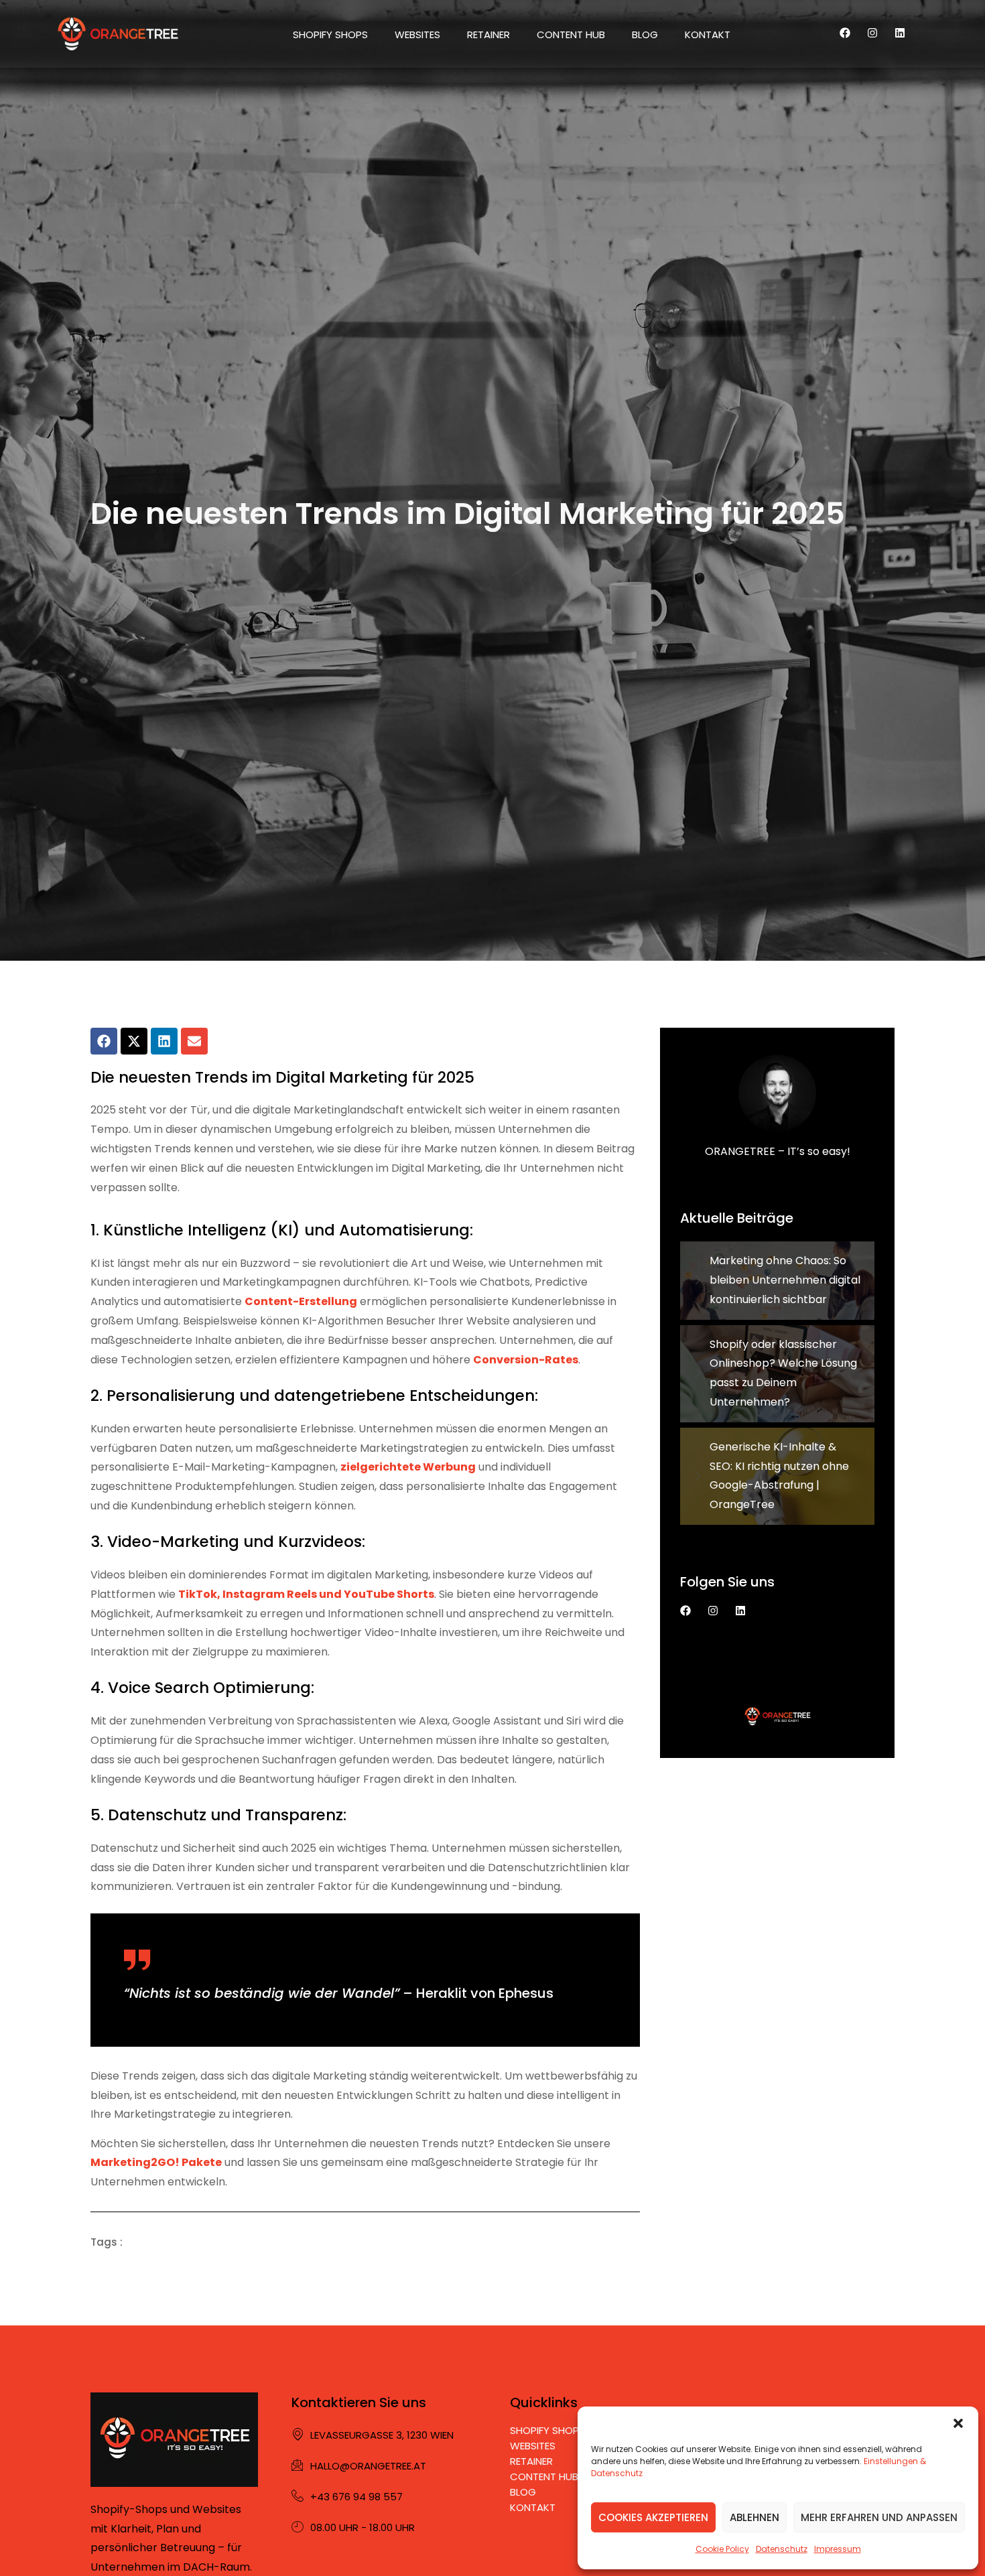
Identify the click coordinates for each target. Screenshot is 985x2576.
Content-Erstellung (301, 1301)
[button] (958, 2423)
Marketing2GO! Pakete (156, 2162)
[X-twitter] (134, 1041)
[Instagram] (872, 33)
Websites (417, 35)
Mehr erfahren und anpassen (879, 2517)
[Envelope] (194, 1041)
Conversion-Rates (526, 1360)
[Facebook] (845, 33)
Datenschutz (782, 2549)
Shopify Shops (330, 35)
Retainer (488, 35)
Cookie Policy (722, 2549)
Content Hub (571, 35)
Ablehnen (754, 2517)
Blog (645, 35)
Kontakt (708, 35)
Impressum (838, 2549)
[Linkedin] (900, 33)
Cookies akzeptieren (653, 2517)
